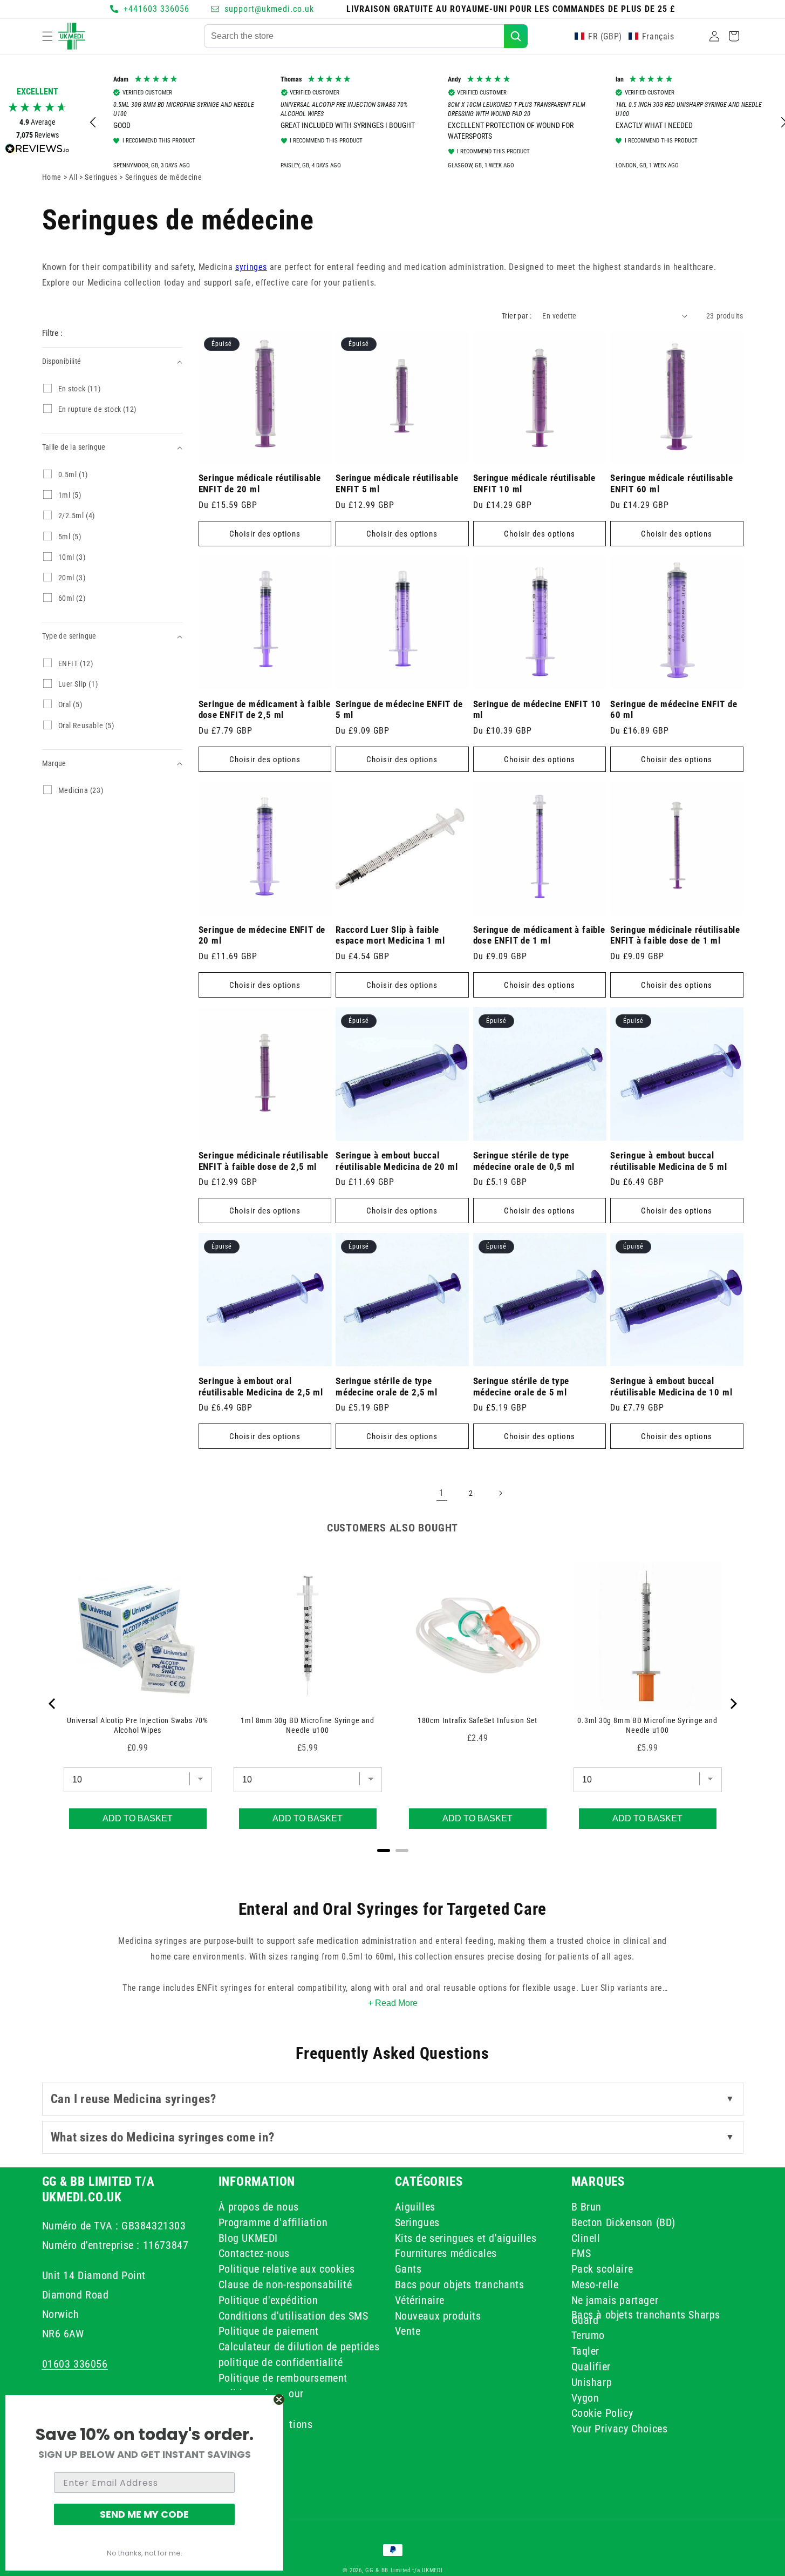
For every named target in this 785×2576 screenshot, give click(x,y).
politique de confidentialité (281, 2362)
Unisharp (592, 2382)
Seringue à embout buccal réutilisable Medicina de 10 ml (671, 1387)
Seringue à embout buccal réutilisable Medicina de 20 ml (397, 1161)
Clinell (586, 2238)
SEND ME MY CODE (144, 2514)
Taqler (586, 2351)
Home (52, 177)
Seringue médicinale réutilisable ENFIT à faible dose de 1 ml (675, 935)
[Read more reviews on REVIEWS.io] (37, 151)
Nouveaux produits (438, 2315)
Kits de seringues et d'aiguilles (466, 2238)
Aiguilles (415, 2208)
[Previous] (53, 1704)
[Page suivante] (500, 1493)
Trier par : (517, 316)
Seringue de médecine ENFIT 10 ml (537, 710)
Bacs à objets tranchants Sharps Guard (646, 2317)
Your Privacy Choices (620, 2429)
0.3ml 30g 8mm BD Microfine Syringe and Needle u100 (647, 1725)
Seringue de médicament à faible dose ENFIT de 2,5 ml (265, 710)
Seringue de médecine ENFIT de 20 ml (262, 935)
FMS (581, 2253)
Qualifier (591, 2366)
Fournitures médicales (446, 2253)
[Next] (733, 1704)
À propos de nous (259, 2208)
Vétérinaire (420, 2300)
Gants (408, 2269)
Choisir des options (265, 534)
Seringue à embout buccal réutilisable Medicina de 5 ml (669, 1161)
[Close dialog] (279, 2399)
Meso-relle (595, 2284)
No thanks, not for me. (145, 2553)
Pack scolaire (602, 2269)
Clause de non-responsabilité (285, 2284)
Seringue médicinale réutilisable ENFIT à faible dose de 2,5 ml (264, 1161)
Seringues (417, 2222)
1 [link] (442, 1493)
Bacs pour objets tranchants (460, 2284)
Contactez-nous (254, 2253)
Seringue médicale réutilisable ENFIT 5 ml (397, 483)
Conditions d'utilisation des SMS (293, 2315)
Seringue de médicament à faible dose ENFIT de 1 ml (539, 935)
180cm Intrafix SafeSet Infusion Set (477, 1720)
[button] (47, 36)
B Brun (587, 2208)
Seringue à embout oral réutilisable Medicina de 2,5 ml (261, 1387)
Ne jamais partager (615, 2300)
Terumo (588, 2335)
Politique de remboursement (283, 2377)
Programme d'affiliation (273, 2222)
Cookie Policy (602, 2413)
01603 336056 (75, 2363)
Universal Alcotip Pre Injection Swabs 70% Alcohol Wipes (138, 1725)
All (74, 177)
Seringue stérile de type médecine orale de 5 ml (521, 1387)
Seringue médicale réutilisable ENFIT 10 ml (534, 483)
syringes (251, 267)
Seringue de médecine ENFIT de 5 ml (399, 710)
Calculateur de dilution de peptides (299, 2347)
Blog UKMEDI (248, 2238)
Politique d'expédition (268, 2300)
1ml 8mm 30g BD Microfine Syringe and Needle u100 (307, 1725)
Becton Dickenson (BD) (624, 2222)
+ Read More (393, 2003)
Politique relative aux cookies (287, 2269)
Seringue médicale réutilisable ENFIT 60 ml (671, 483)
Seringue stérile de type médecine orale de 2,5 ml (387, 1387)
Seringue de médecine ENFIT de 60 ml (674, 710)
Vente (408, 2331)
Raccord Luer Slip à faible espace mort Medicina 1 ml (390, 935)
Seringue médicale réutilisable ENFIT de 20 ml (260, 483)
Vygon (585, 2397)
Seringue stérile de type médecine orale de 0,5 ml (524, 1161)
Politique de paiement (269, 2331)
